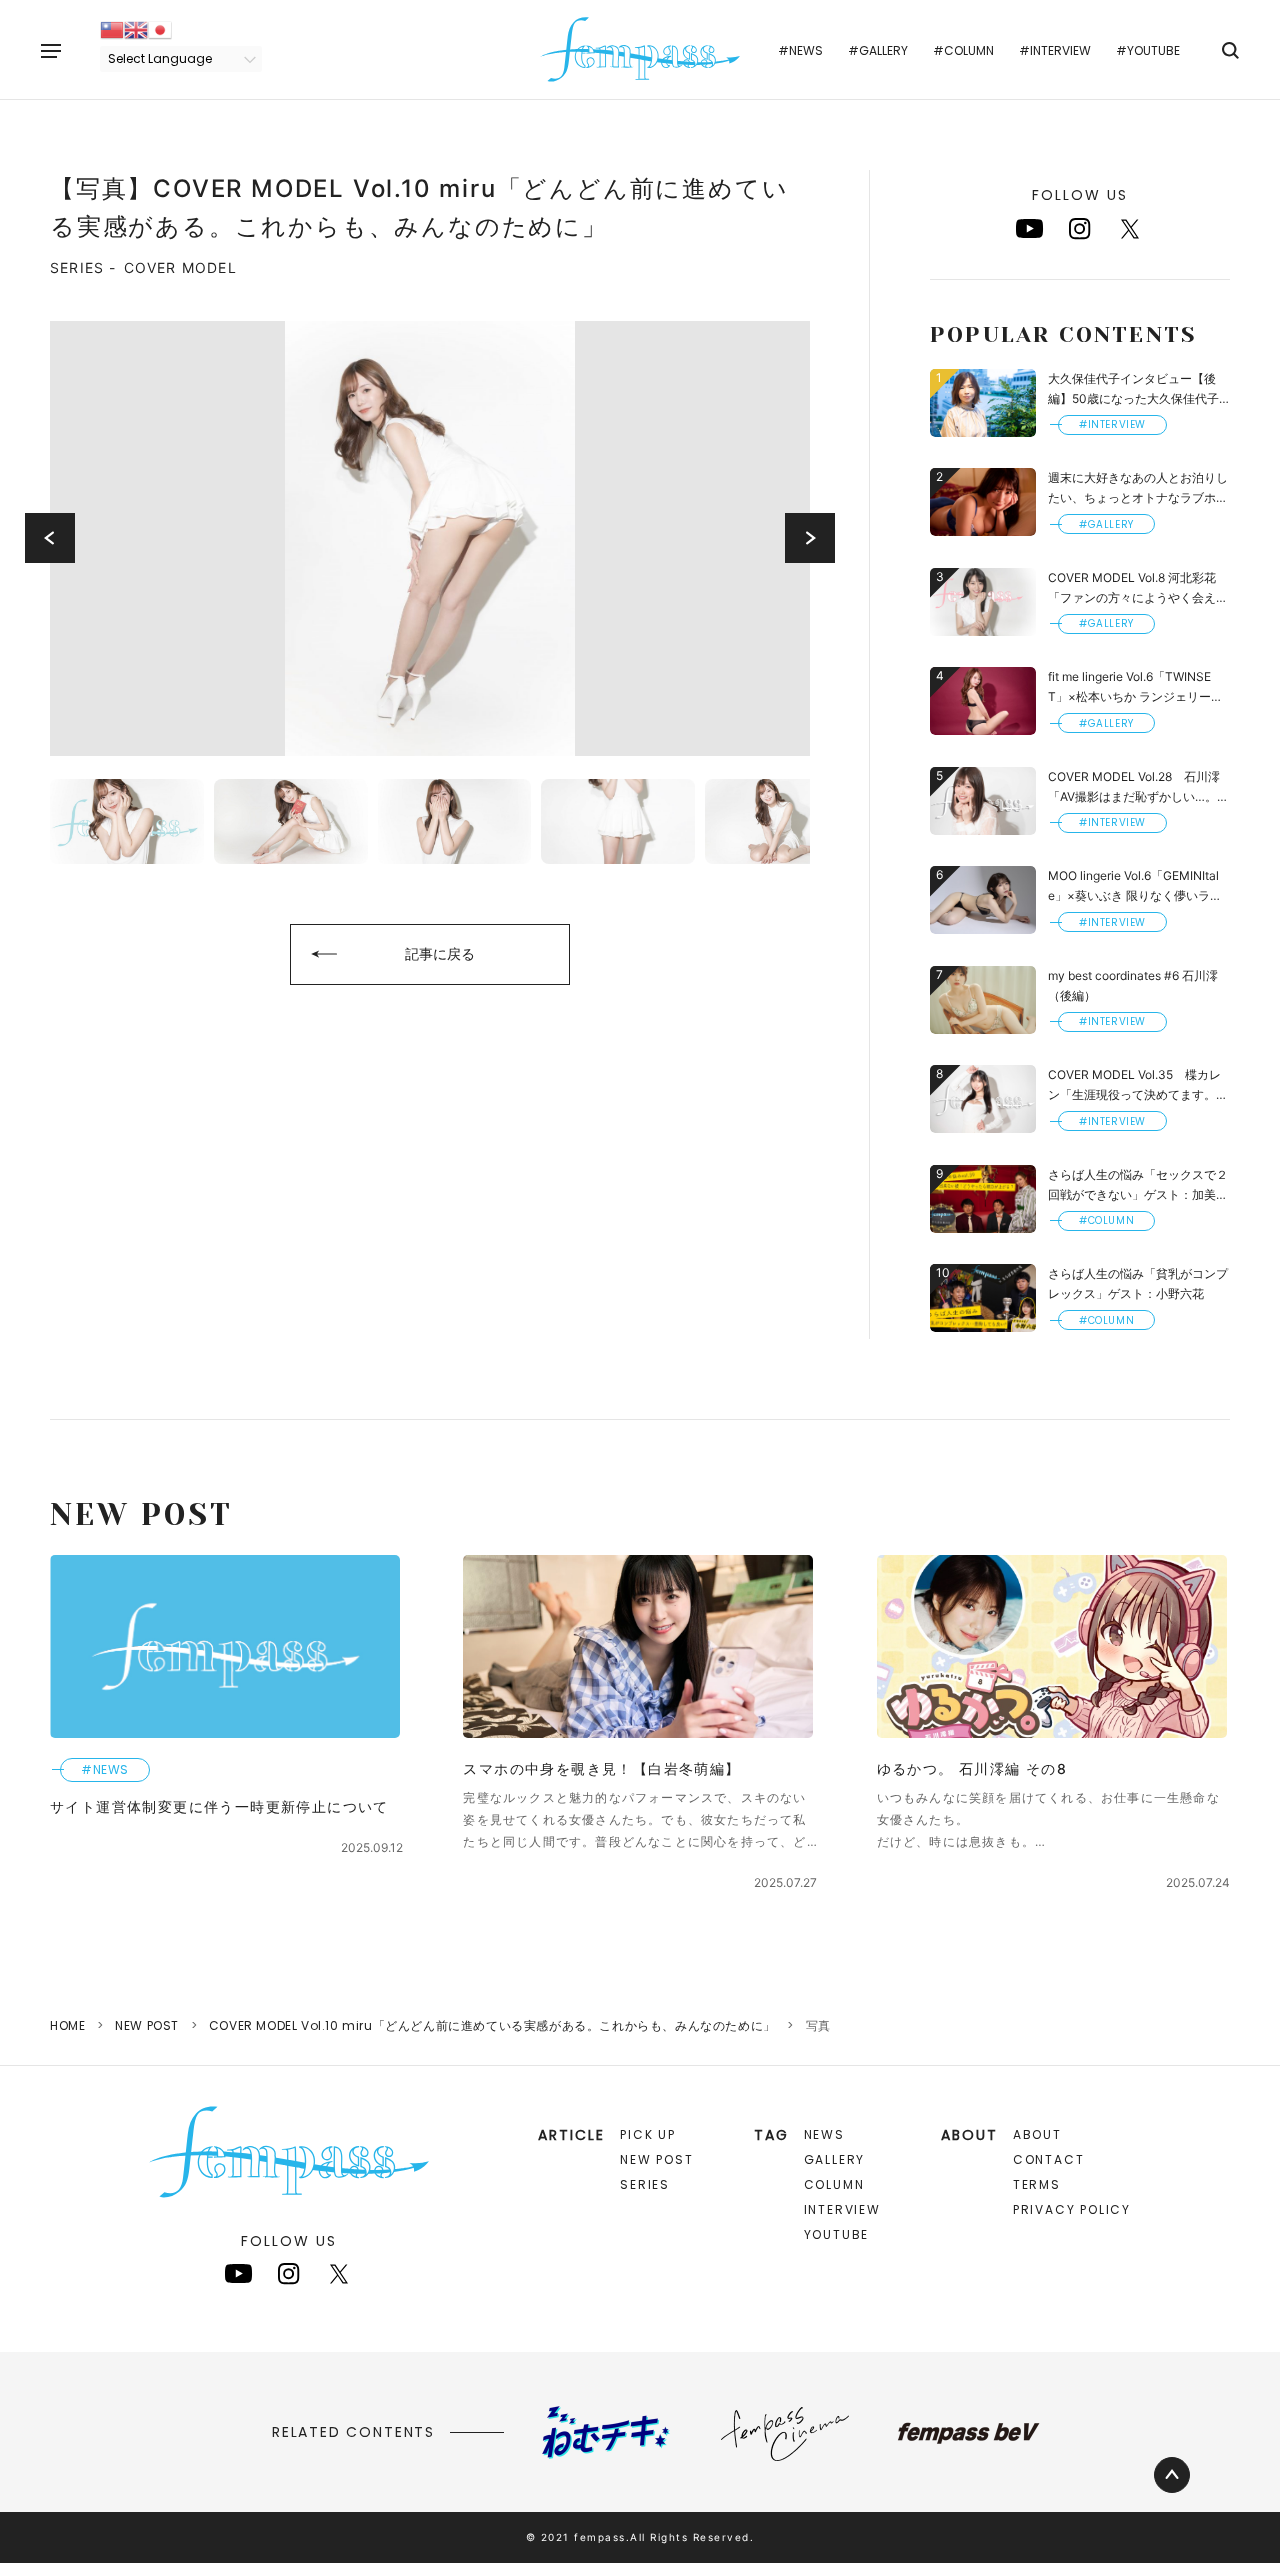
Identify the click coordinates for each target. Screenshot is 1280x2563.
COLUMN (834, 2184)
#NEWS (800, 50)
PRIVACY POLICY (1072, 2209)
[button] (50, 538)
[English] (136, 28)
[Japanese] (160, 28)
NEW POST (147, 2025)
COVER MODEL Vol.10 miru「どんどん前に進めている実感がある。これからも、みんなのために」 (492, 2025)
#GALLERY (878, 50)
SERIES (645, 2184)
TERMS (1037, 2184)
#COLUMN (963, 50)
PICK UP (648, 2134)
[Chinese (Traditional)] (112, 28)
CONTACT (1049, 2159)
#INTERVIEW (1055, 50)
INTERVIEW (842, 2209)
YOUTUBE (837, 2234)
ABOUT (1037, 2134)
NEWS (824, 2134)
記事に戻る (440, 953)
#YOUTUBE (1148, 50)
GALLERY (835, 2159)
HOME (67, 2025)
